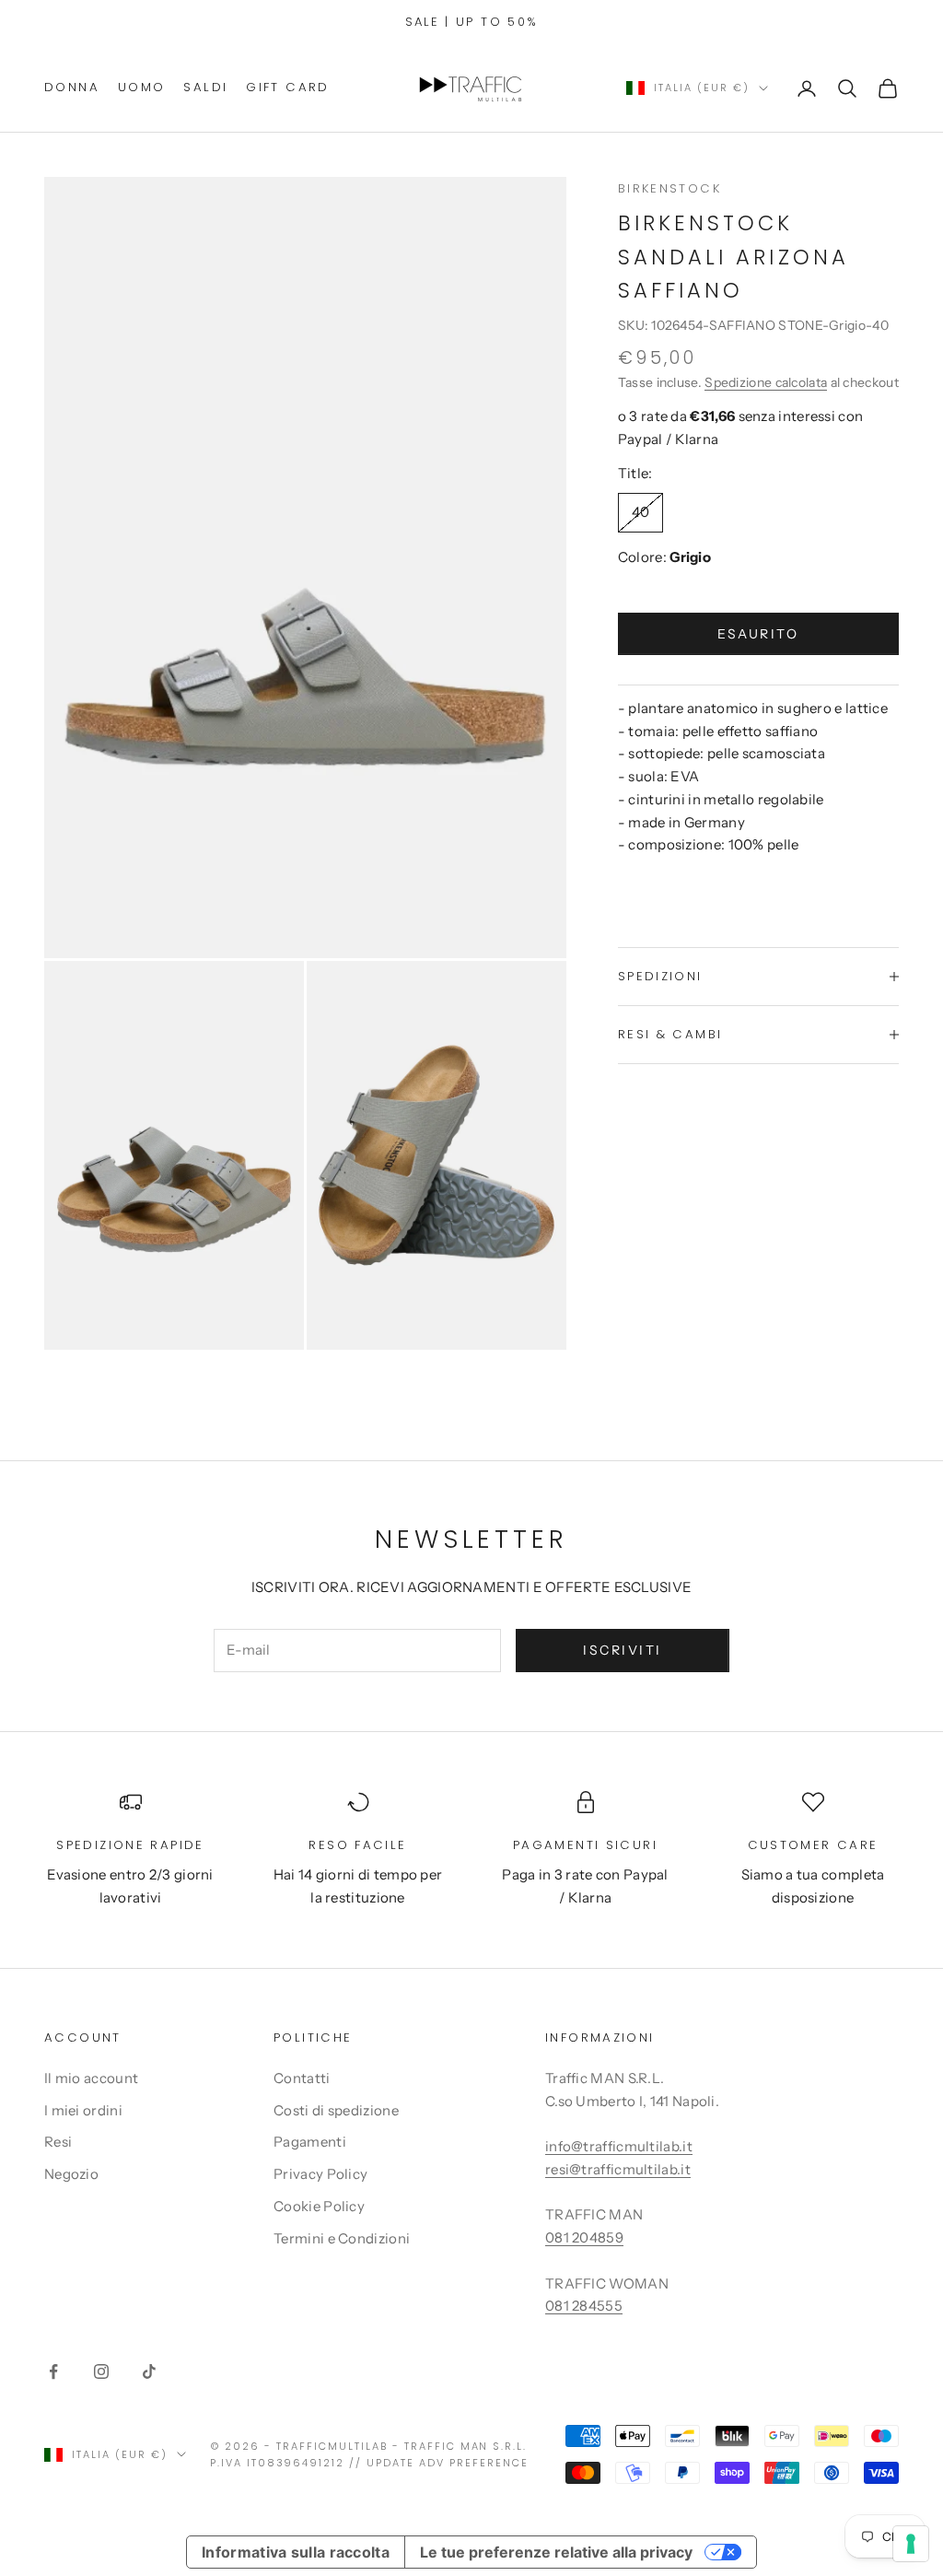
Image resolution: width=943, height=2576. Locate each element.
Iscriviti (623, 1650)
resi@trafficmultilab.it (618, 2169)
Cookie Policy (319, 2206)
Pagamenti (310, 2142)
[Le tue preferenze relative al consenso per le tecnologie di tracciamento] (911, 2544)
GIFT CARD (287, 87)
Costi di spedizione (336, 2110)
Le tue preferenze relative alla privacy (556, 2552)
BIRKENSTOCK (669, 188)
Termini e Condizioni (342, 2238)
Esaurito (758, 634)
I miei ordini (83, 2110)
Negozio (71, 2174)
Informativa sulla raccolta (296, 2552)
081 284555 (584, 2306)
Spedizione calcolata (766, 382)
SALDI (205, 87)
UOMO (142, 87)
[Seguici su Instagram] (101, 2371)
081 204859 (584, 2237)
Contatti (302, 2078)
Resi (58, 2142)
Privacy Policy (320, 2174)
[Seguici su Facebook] (53, 2371)
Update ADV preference (448, 2463)
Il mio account (91, 2078)
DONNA (72, 87)
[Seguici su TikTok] (149, 2371)
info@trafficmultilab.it (619, 2146)
